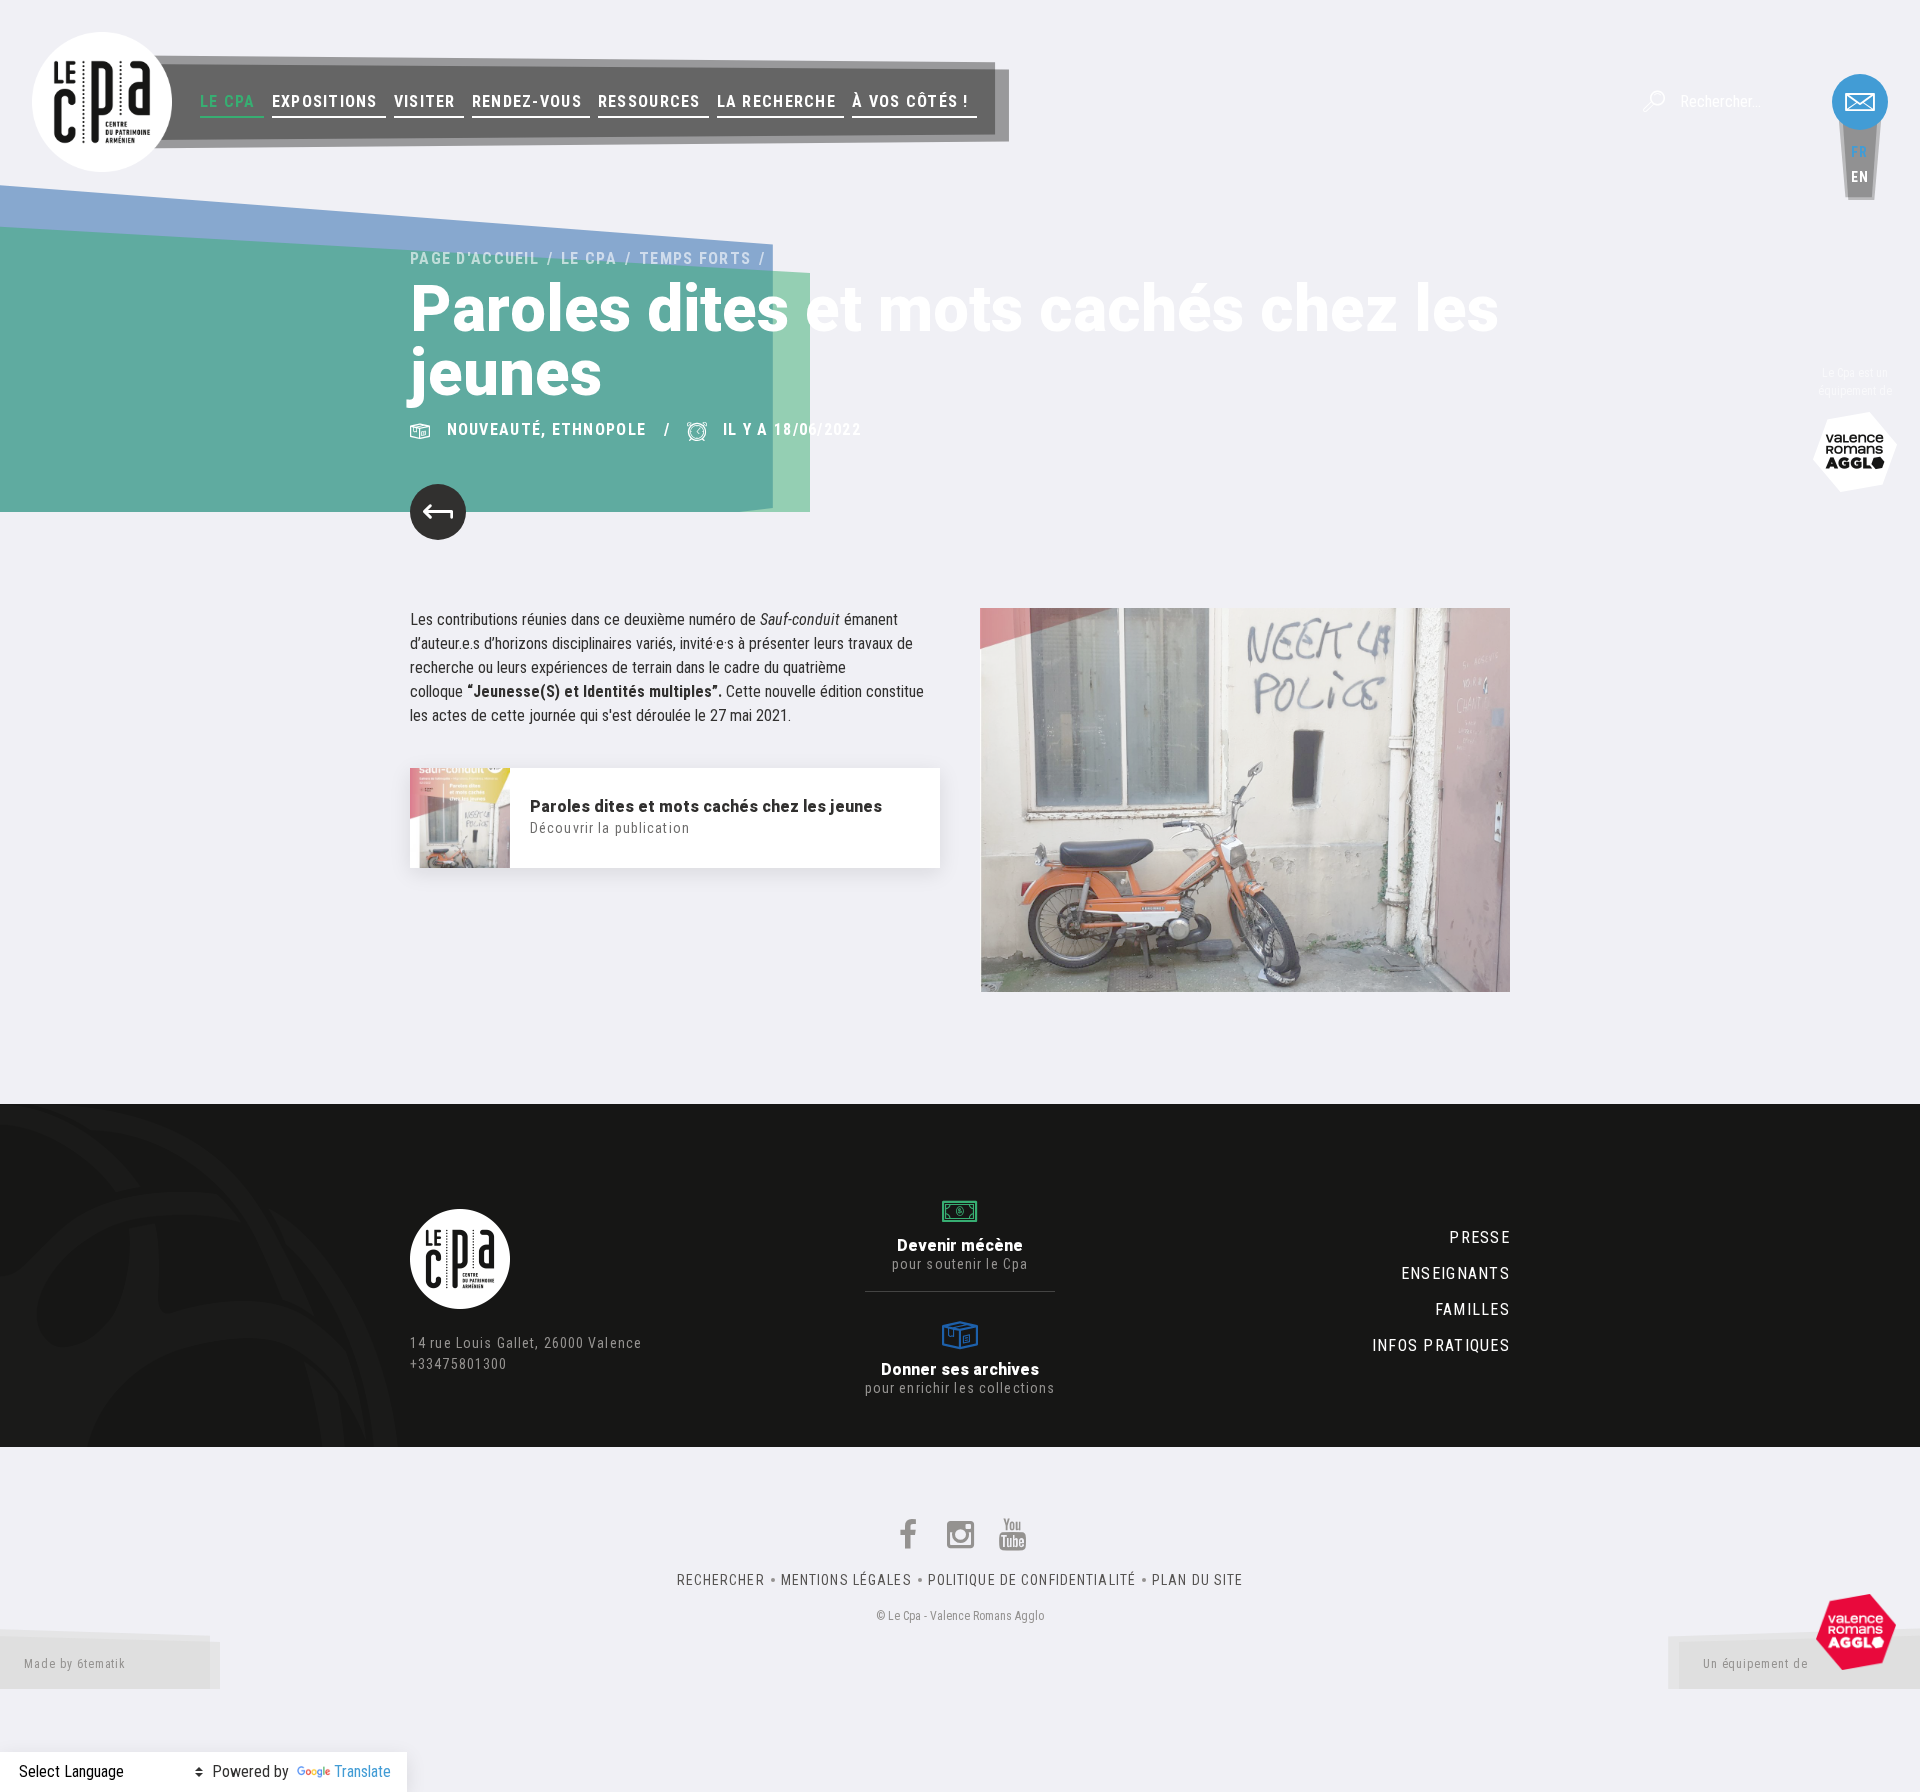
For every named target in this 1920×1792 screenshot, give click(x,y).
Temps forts (695, 258)
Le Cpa (228, 101)
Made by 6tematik (75, 1664)
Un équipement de (1755, 1664)
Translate (362, 1771)
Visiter (425, 101)
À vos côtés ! (910, 101)
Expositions (325, 101)
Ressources (649, 101)
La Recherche (776, 101)
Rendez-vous (527, 101)
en (1860, 177)
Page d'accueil (474, 258)
